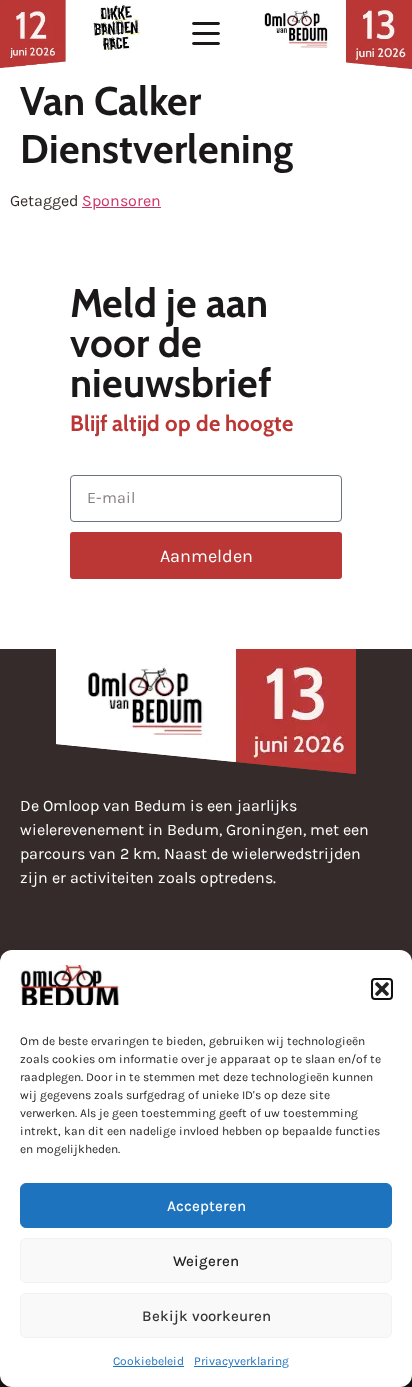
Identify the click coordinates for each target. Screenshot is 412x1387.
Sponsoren (121, 200)
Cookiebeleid (148, 1361)
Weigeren (206, 1261)
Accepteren (206, 1206)
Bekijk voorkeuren (206, 1316)
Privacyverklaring (241, 1361)
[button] (382, 989)
